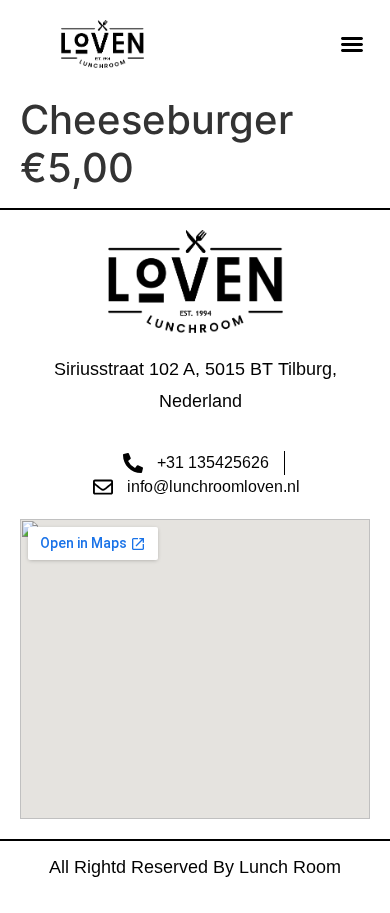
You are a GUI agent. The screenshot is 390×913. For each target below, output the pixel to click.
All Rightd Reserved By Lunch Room (195, 867)
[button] (352, 44)
